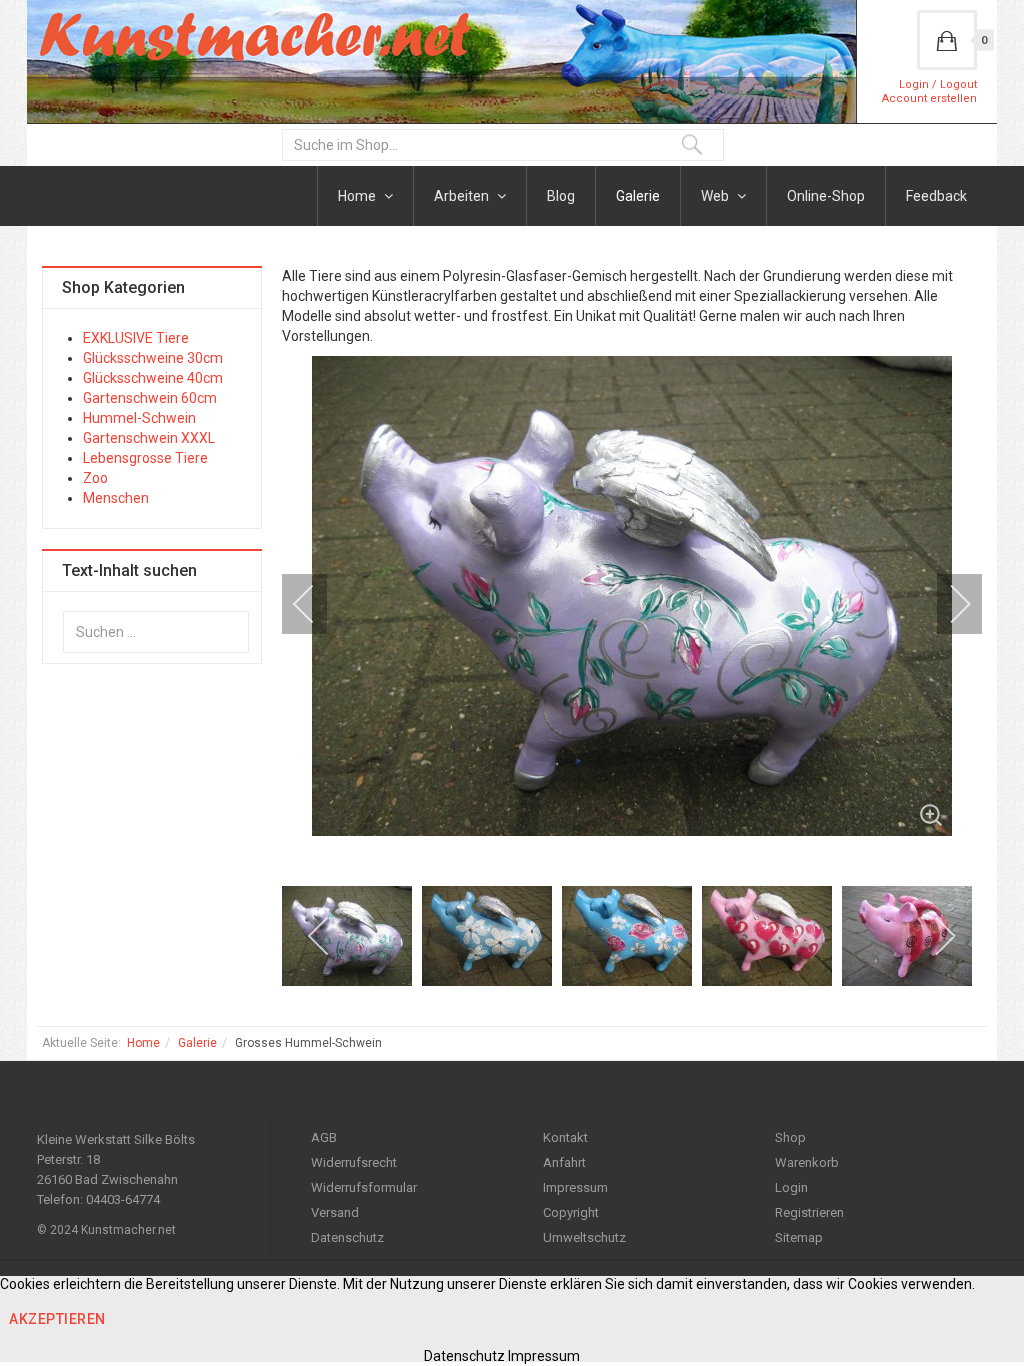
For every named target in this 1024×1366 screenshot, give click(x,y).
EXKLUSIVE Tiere (136, 338)
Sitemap (799, 1237)
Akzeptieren (57, 1319)
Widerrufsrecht (354, 1162)
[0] (947, 40)
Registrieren (809, 1212)
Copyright (571, 1212)
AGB (324, 1137)
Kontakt (565, 1137)
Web (716, 196)
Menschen (116, 498)
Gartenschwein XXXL (149, 438)
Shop (790, 1137)
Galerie (638, 196)
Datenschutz (347, 1237)
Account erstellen (929, 98)
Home (358, 196)
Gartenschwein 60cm (150, 398)
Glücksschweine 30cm (153, 358)
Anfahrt (564, 1162)
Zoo (95, 478)
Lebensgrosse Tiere (145, 458)
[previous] (317, 604)
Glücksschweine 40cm (153, 378)
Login (791, 1187)
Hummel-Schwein (139, 418)
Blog (561, 196)
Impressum (575, 1187)
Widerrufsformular (364, 1187)
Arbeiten (463, 196)
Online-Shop (826, 196)
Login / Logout (938, 84)
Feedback (936, 196)
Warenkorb (807, 1162)
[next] (947, 604)
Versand (335, 1212)
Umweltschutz (584, 1237)
